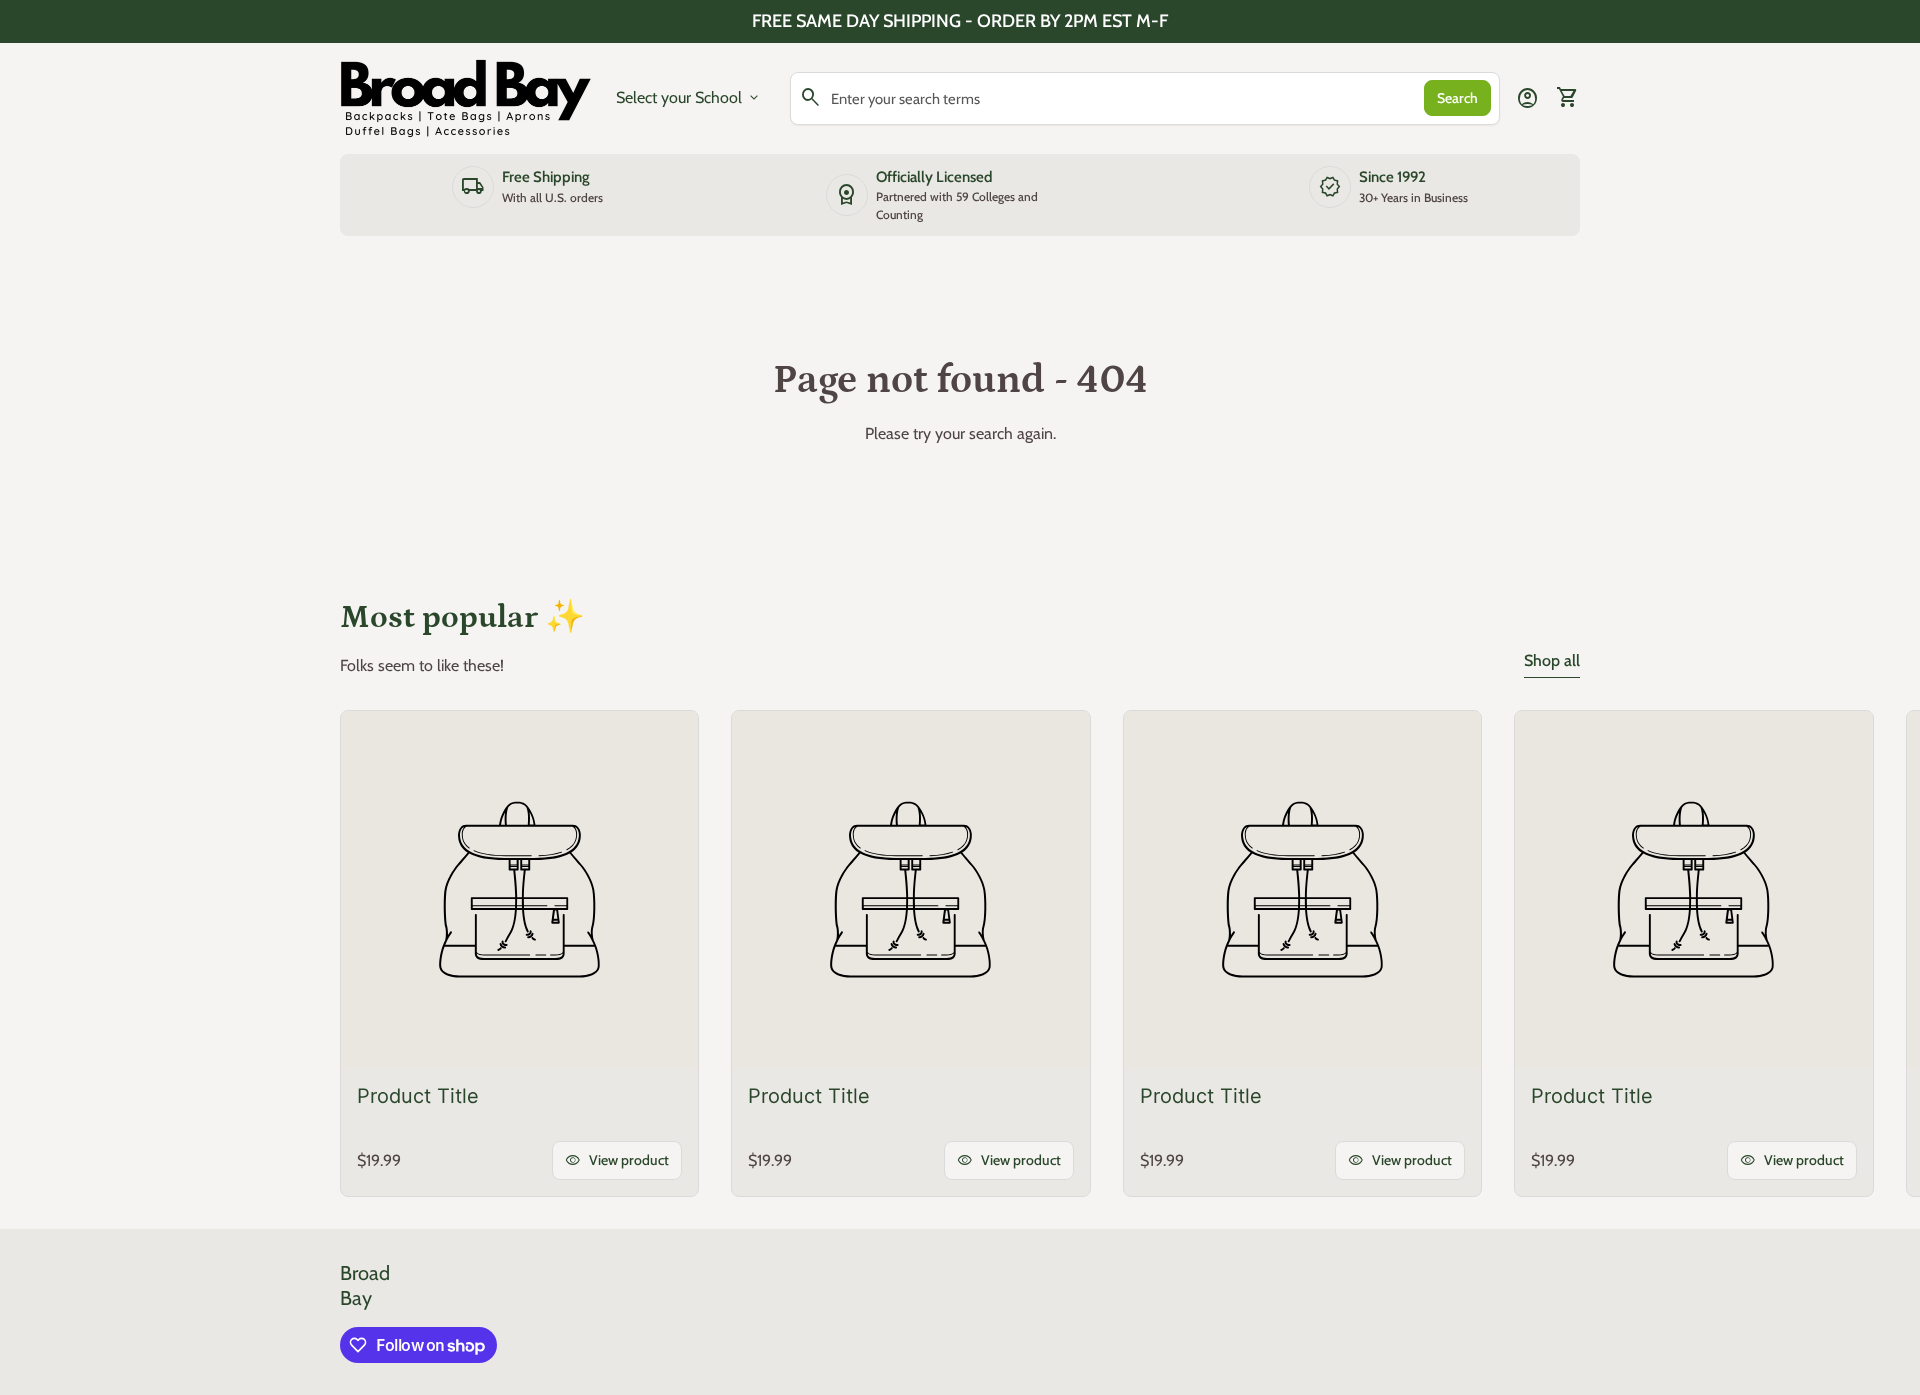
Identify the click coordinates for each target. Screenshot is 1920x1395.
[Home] (466, 96)
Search (1457, 98)
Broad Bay (365, 1285)
